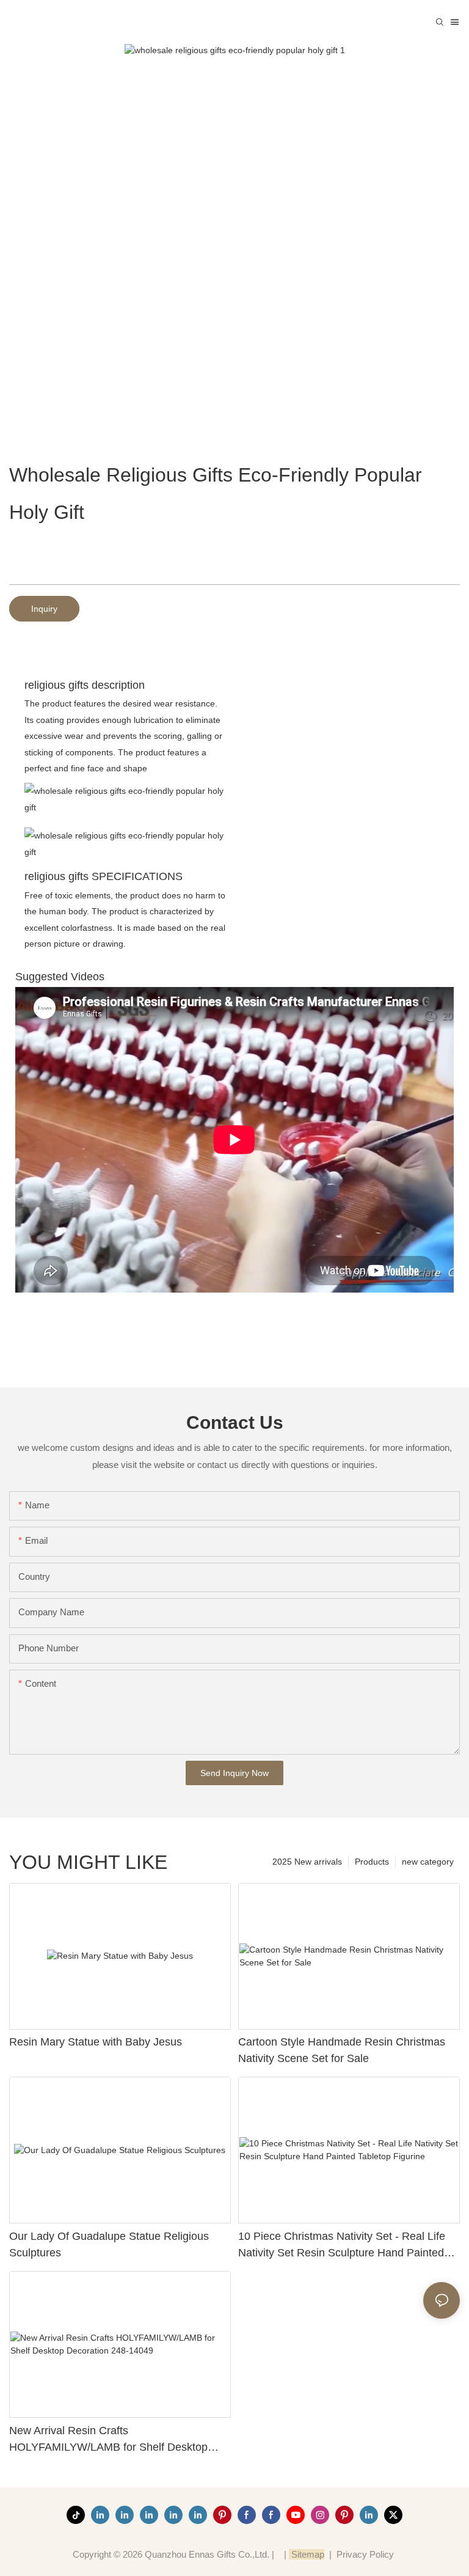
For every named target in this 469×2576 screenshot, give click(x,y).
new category (428, 1862)
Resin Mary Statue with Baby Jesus (96, 2042)
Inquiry (44, 609)
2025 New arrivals (307, 1862)
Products (372, 1862)
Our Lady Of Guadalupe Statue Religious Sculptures (109, 2244)
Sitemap (307, 2554)
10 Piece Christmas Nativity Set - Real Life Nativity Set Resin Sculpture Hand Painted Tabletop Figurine (342, 2246)
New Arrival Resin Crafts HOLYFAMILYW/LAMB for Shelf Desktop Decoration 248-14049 (108, 2440)
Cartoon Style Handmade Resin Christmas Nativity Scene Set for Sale (342, 2050)
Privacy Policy (365, 2554)
